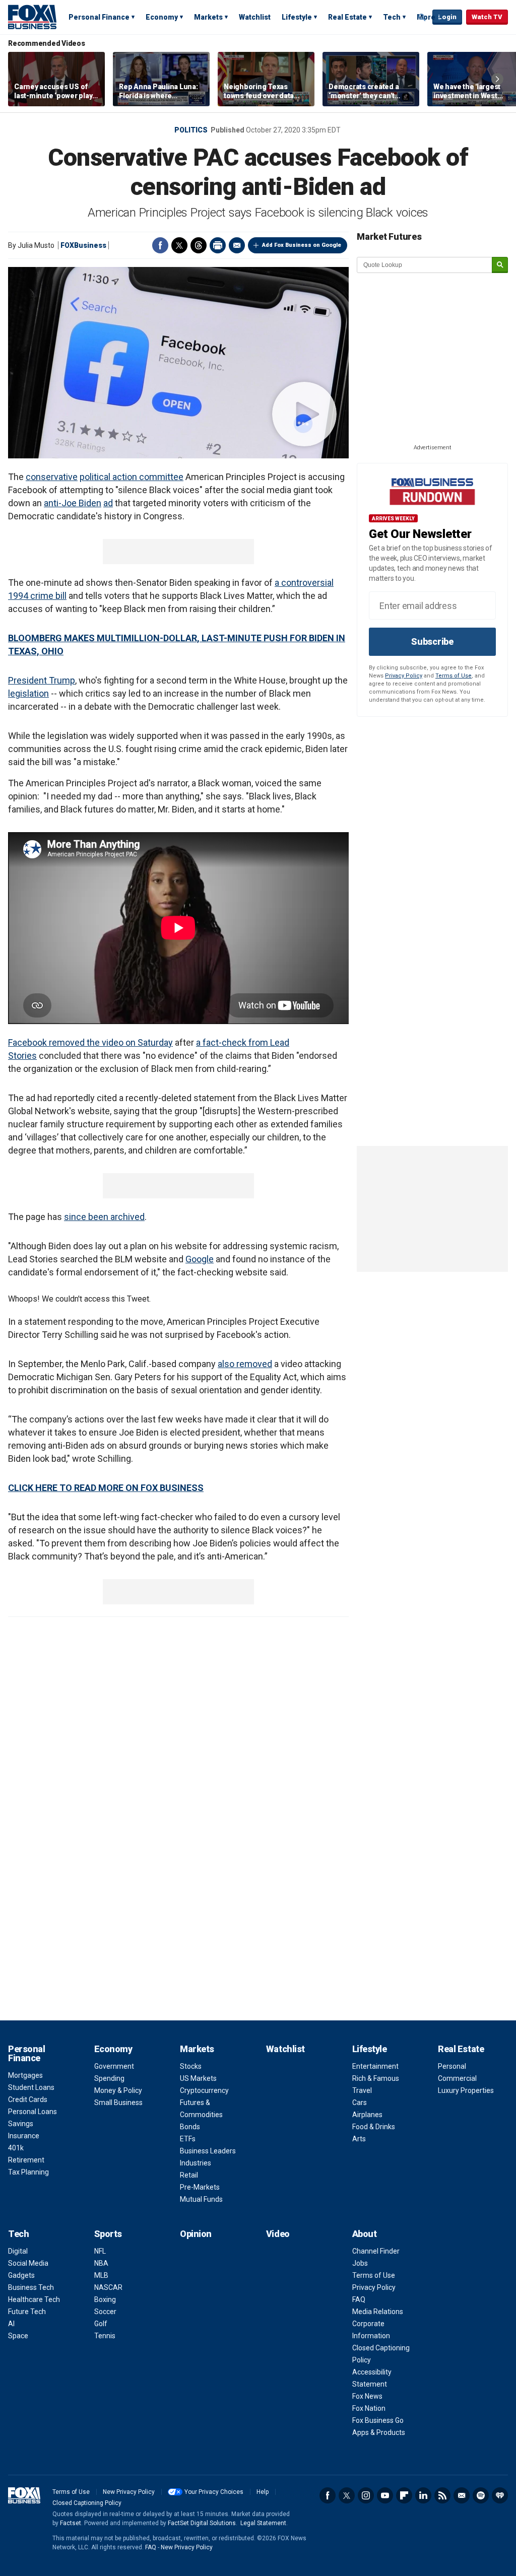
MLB (101, 2275)
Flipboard (404, 2495)
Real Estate (347, 17)
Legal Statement (263, 2523)
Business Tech (31, 2287)
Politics (191, 130)
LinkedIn (423, 2495)
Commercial (457, 2078)
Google (200, 1259)
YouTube (385, 2495)
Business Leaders (208, 2151)
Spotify (481, 2495)
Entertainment (375, 2066)
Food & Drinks (374, 2127)
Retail (189, 2175)
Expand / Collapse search (422, 18)
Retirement (26, 2160)
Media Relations (378, 2312)
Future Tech (27, 2312)
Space (18, 2336)
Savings (21, 2124)
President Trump (42, 680)
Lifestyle (297, 17)
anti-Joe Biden (73, 503)
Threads (199, 245)
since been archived (104, 1217)
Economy (162, 17)
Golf (101, 2324)
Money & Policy (118, 2090)
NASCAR (108, 2287)
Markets (208, 17)
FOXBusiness (83, 245)
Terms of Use (454, 676)
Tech (392, 17)
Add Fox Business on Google (302, 245)
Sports (108, 2234)
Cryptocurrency (204, 2090)
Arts (359, 2139)
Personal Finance (99, 17)
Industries (196, 2163)
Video (278, 2234)
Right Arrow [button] (497, 79)
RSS (442, 2495)
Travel (362, 2090)
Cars (360, 2103)
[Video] (178, 363)
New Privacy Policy (129, 2492)
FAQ (359, 2299)
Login (447, 17)
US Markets (198, 2078)
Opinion (196, 2234)
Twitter (179, 245)
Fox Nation (369, 2408)
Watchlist (255, 17)
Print (218, 245)
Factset (71, 2523)
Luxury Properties (466, 2090)
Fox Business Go (378, 2420)
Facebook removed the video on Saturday (90, 1042)
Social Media (28, 2263)
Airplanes (367, 2115)
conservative (52, 477)
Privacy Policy (404, 676)
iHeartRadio (500, 2495)
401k (16, 2148)
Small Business (118, 2103)
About (365, 2234)
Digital (18, 2251)
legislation (28, 693)
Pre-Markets (200, 2187)
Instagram (366, 2495)
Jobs (360, 2263)
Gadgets (21, 2275)
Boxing (105, 2299)
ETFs (188, 2139)
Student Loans (31, 2087)
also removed (245, 1364)
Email (237, 245)
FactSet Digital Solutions (202, 2523)
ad (108, 503)
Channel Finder (376, 2251)
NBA (101, 2263)
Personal (452, 2066)
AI (11, 2324)
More (426, 17)
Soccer (105, 2312)
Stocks (191, 2066)
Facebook (160, 245)
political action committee (132, 477)
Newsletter (462, 2495)
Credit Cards (28, 2099)
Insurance (24, 2136)
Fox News (367, 2396)
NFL (100, 2251)
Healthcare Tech (34, 2299)
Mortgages (25, 2075)
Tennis (105, 2336)
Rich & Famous (376, 2078)
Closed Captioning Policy (87, 2503)
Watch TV (487, 17)
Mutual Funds (201, 2199)
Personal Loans (33, 2112)
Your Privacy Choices (214, 2492)
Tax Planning (28, 2172)
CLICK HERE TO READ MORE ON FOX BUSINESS (106, 1488)
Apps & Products (379, 2432)
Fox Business (32, 17)
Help (263, 2492)
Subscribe (432, 641)
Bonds (190, 2127)
